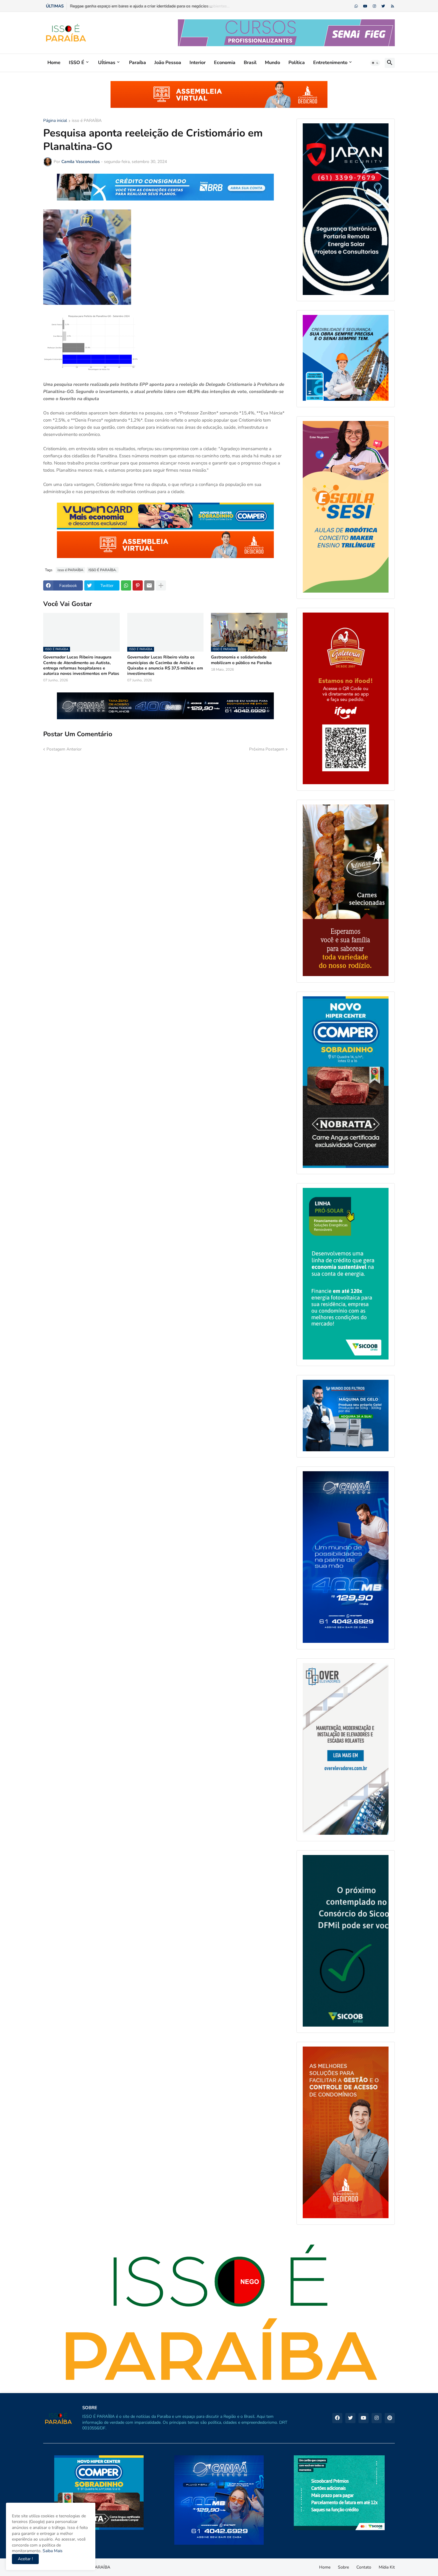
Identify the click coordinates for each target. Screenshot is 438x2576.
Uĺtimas (107, 63)
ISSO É (77, 63)
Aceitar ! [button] (25, 2559)
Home (54, 63)
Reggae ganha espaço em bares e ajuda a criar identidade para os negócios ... (141, 6)
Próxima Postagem (267, 749)
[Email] (149, 585)
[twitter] (383, 6)
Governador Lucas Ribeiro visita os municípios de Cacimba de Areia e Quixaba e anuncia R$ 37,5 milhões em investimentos (165, 665)
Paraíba (138, 63)
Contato (364, 2567)
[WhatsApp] (126, 585)
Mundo (272, 63)
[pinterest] (390, 2418)
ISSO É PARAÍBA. (103, 570)
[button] (375, 63)
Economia (225, 63)
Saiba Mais (52, 2551)
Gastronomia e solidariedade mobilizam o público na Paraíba (241, 660)
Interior (198, 63)
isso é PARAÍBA (87, 121)
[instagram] (374, 6)
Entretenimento (330, 63)
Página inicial (55, 121)
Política (297, 63)
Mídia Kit (387, 2567)
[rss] (393, 6)
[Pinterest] (138, 585)
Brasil (250, 63)
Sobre (343, 2567)
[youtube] (365, 6)
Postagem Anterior (64, 749)
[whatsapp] (356, 6)
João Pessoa (168, 63)
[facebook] (337, 2418)
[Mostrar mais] (161, 585)
